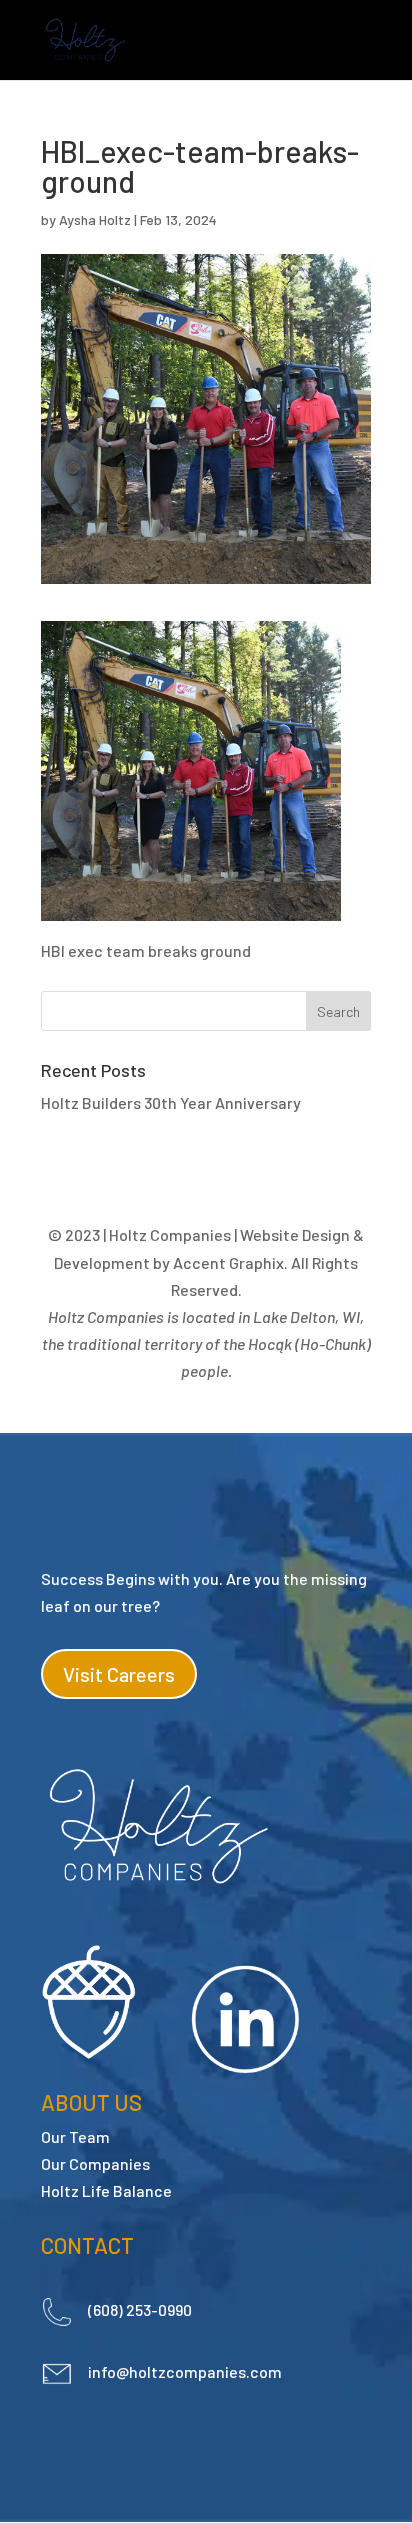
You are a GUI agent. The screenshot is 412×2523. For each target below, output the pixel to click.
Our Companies (95, 2163)
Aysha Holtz (95, 219)
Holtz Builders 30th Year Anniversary (171, 1102)
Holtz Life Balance (106, 2190)
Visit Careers (119, 1674)
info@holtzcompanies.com (185, 2371)
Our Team (75, 2136)
